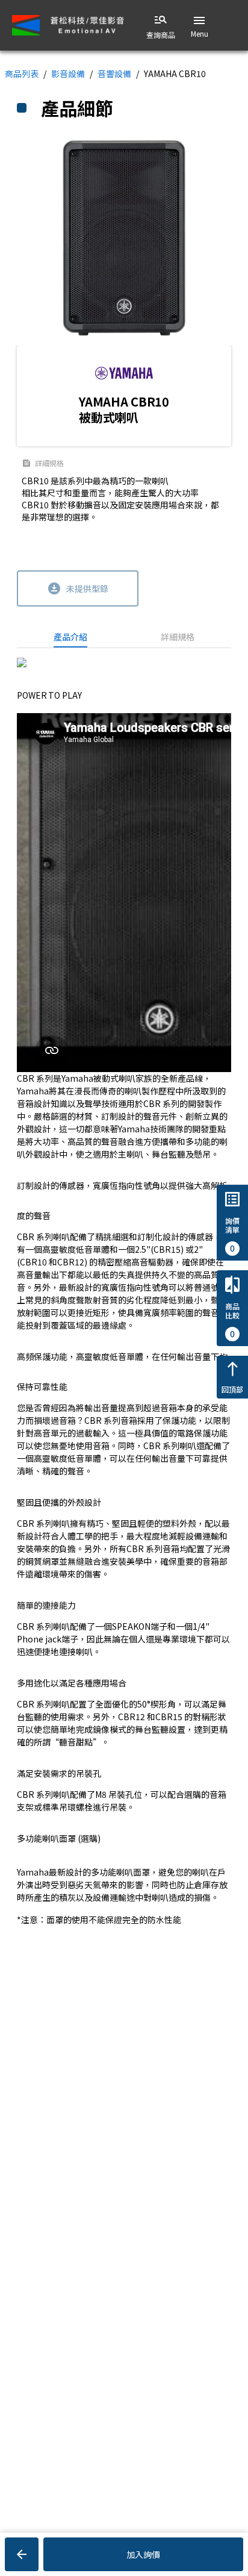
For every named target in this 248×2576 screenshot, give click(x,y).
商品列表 (22, 73)
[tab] (70, 637)
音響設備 (114, 73)
